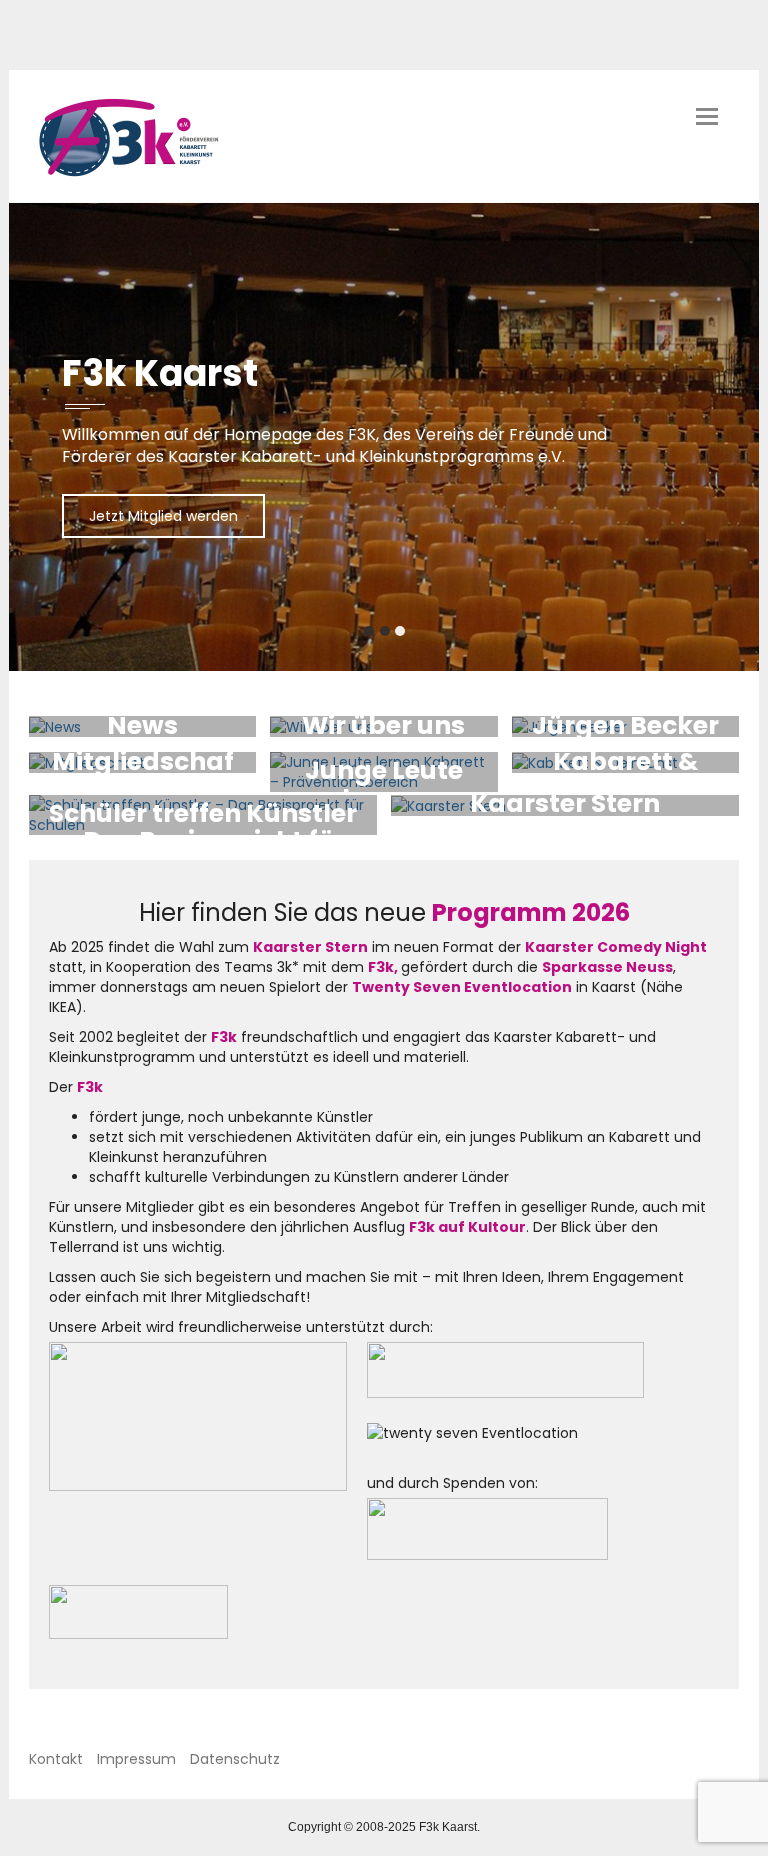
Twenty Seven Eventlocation (462, 987)
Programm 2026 (531, 912)
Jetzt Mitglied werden (163, 516)
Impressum (136, 1759)
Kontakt (56, 1759)
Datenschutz (235, 1759)
